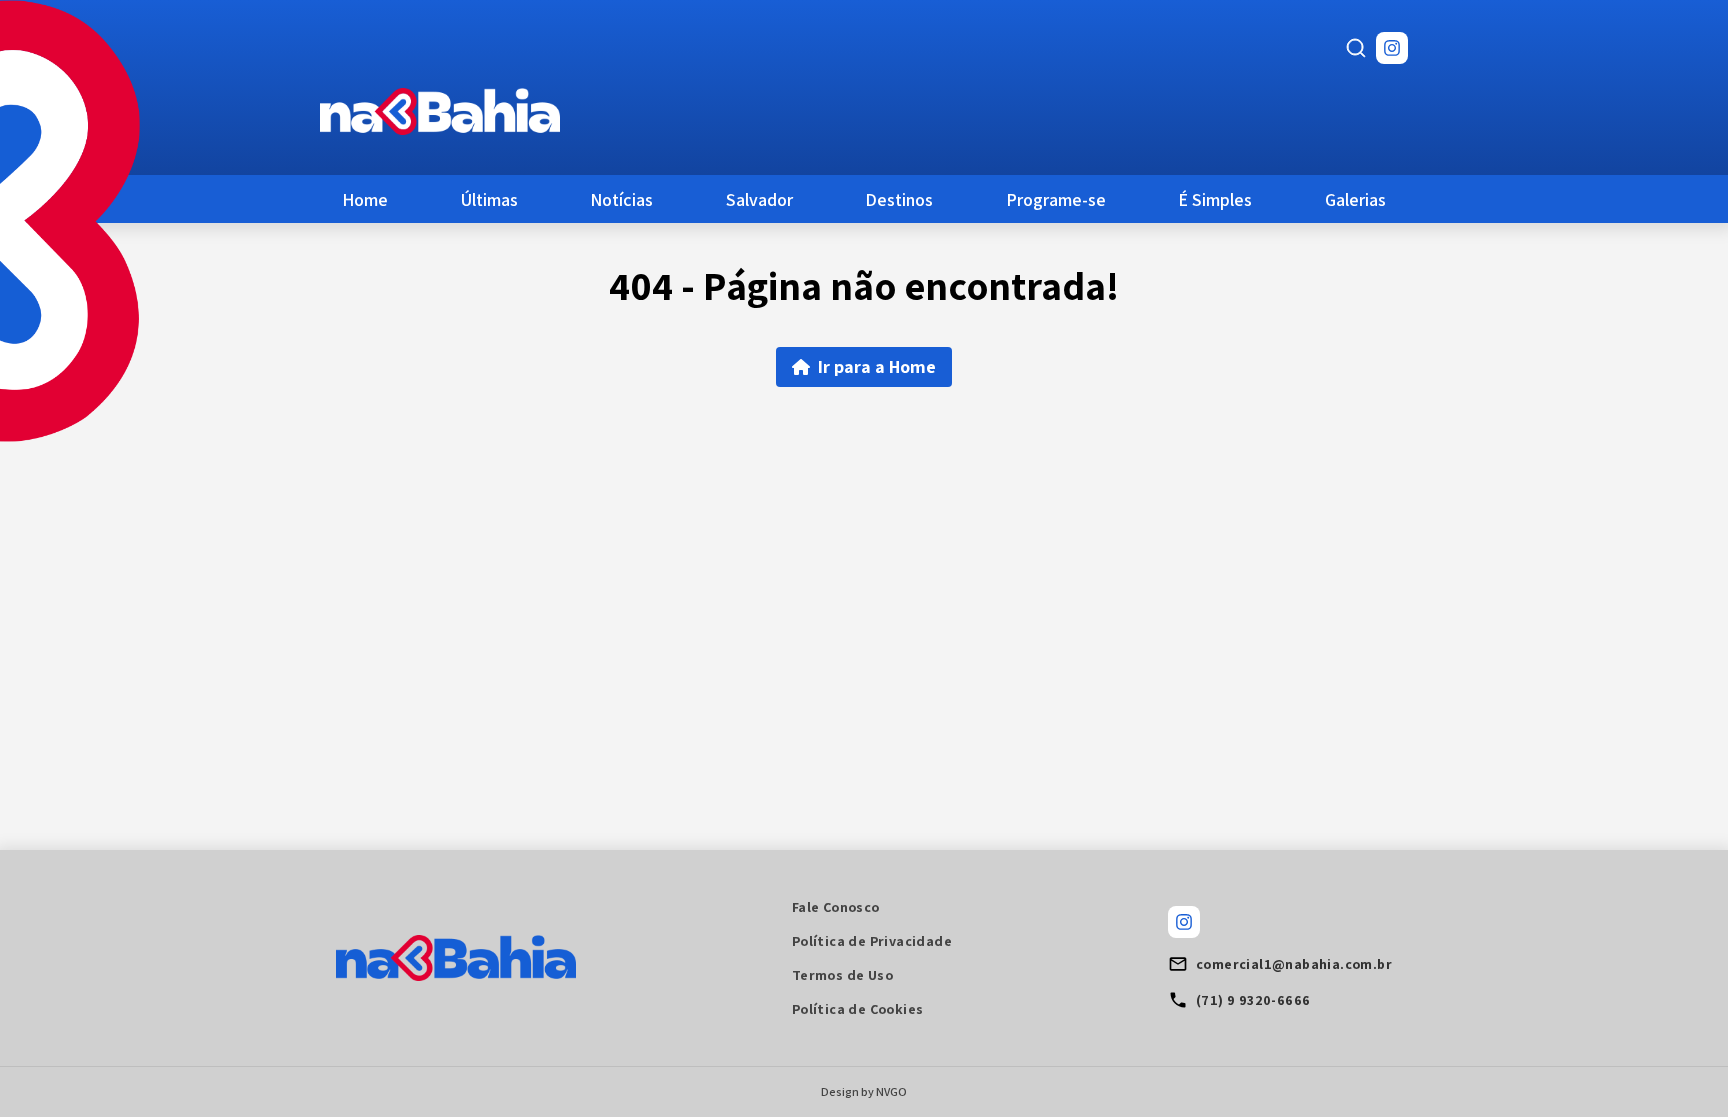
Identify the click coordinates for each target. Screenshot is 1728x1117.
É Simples (1215, 199)
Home (365, 199)
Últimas (489, 199)
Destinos (899, 199)
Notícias (621, 199)
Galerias (1355, 199)
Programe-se (1056, 199)
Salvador (759, 199)
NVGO (891, 1091)
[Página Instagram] (1392, 48)
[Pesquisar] (1356, 48)
